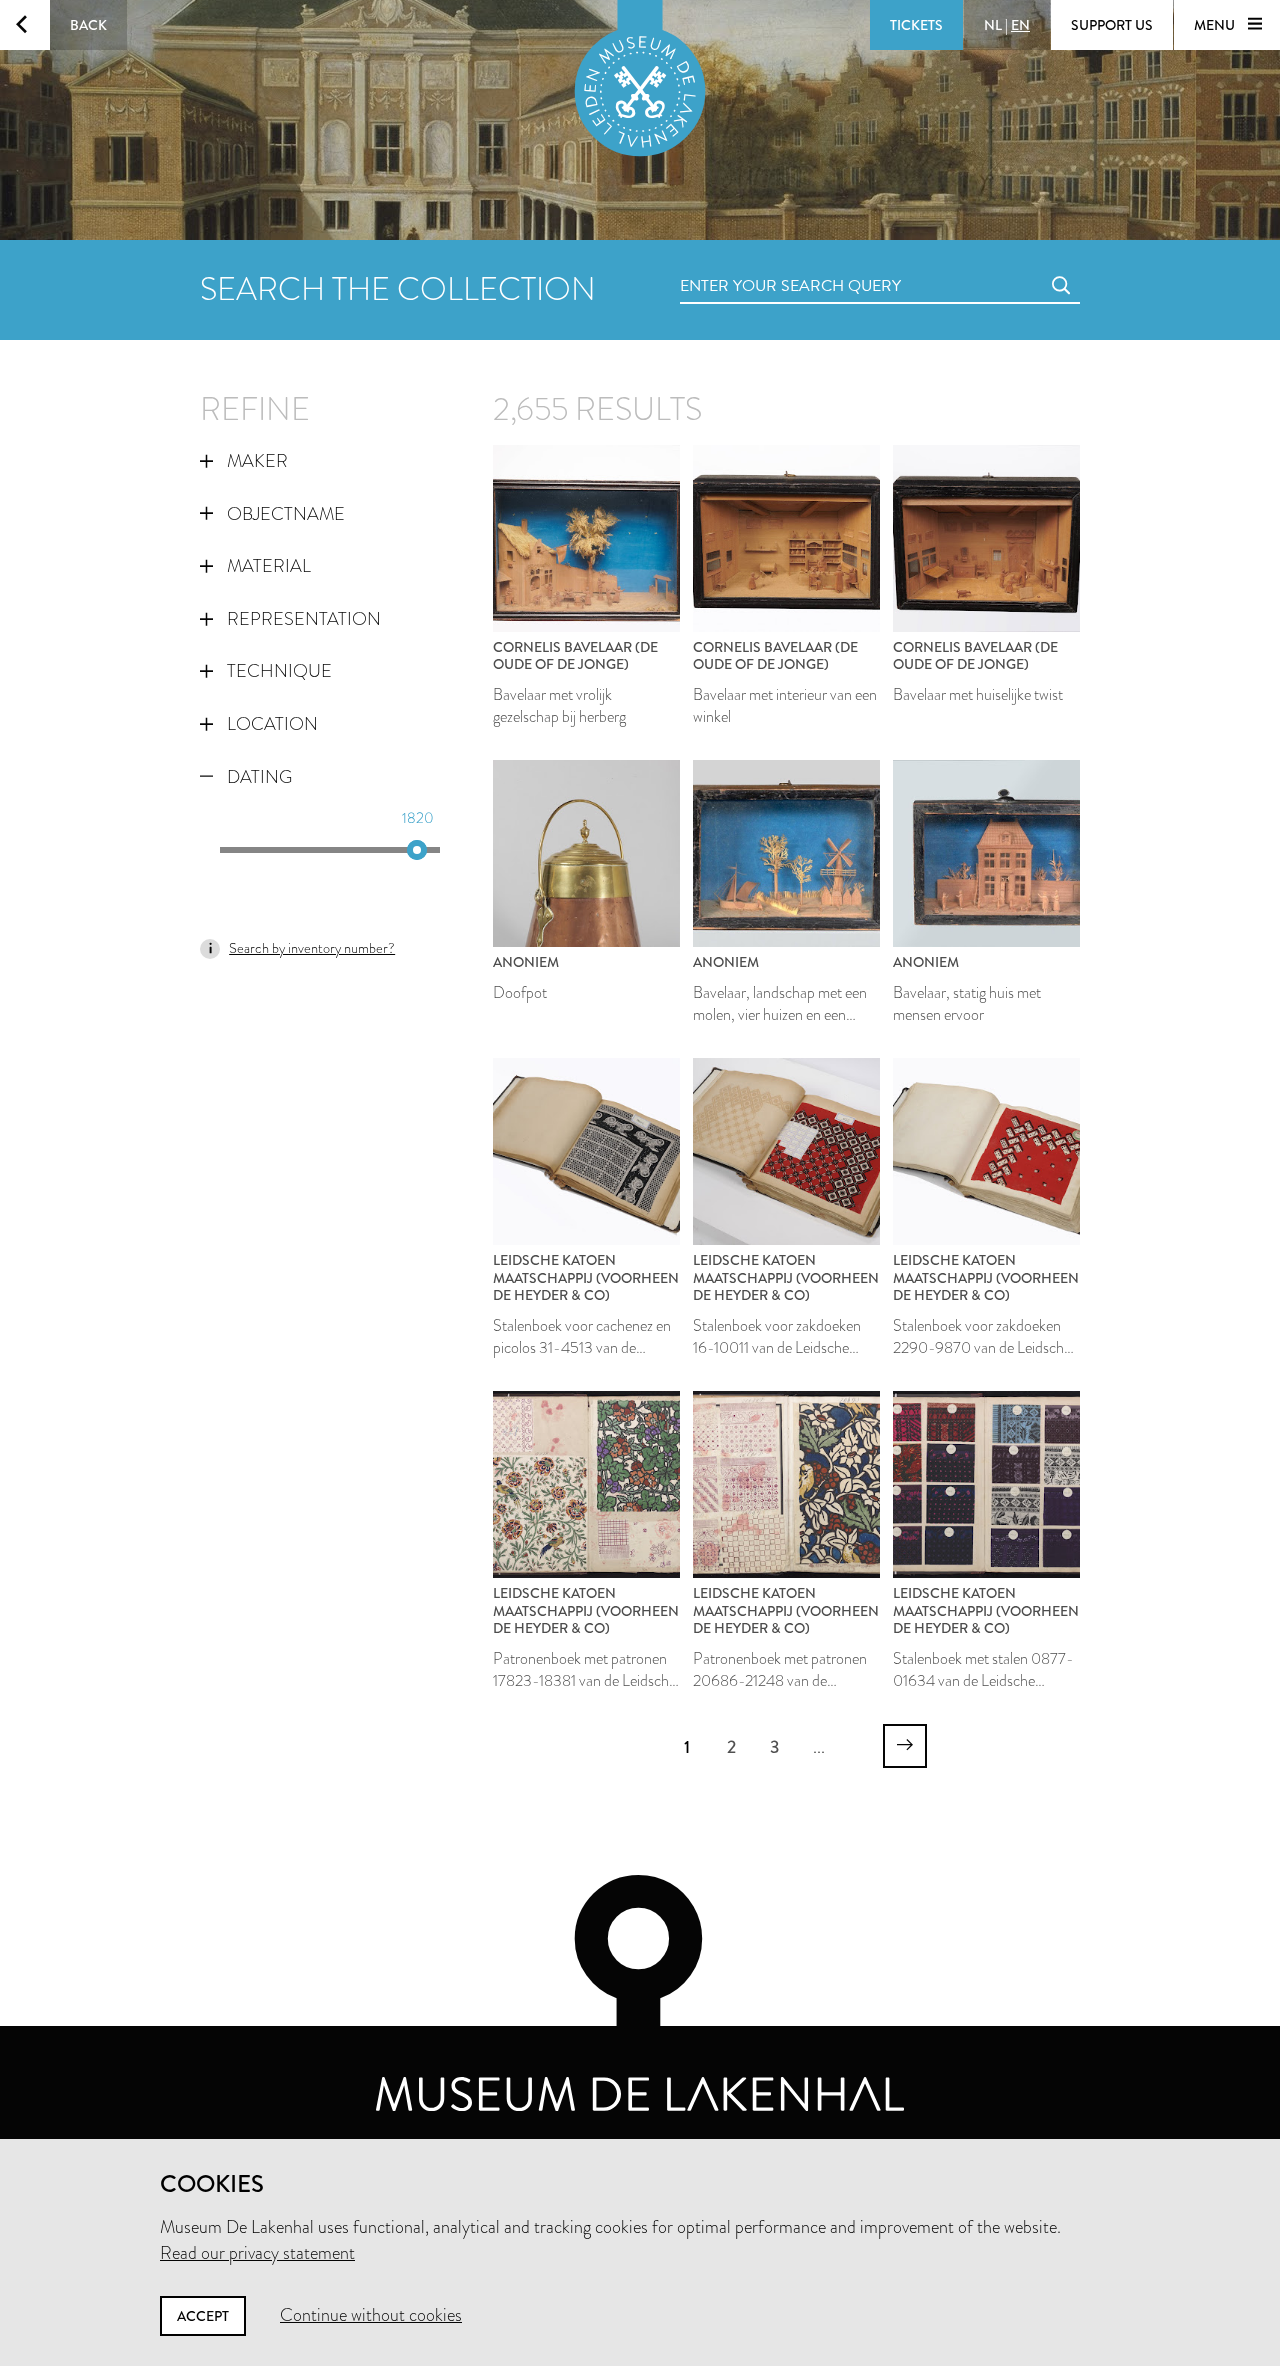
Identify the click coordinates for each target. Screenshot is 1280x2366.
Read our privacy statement (257, 2253)
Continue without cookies (371, 2315)
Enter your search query (750, 263)
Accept (203, 2316)
